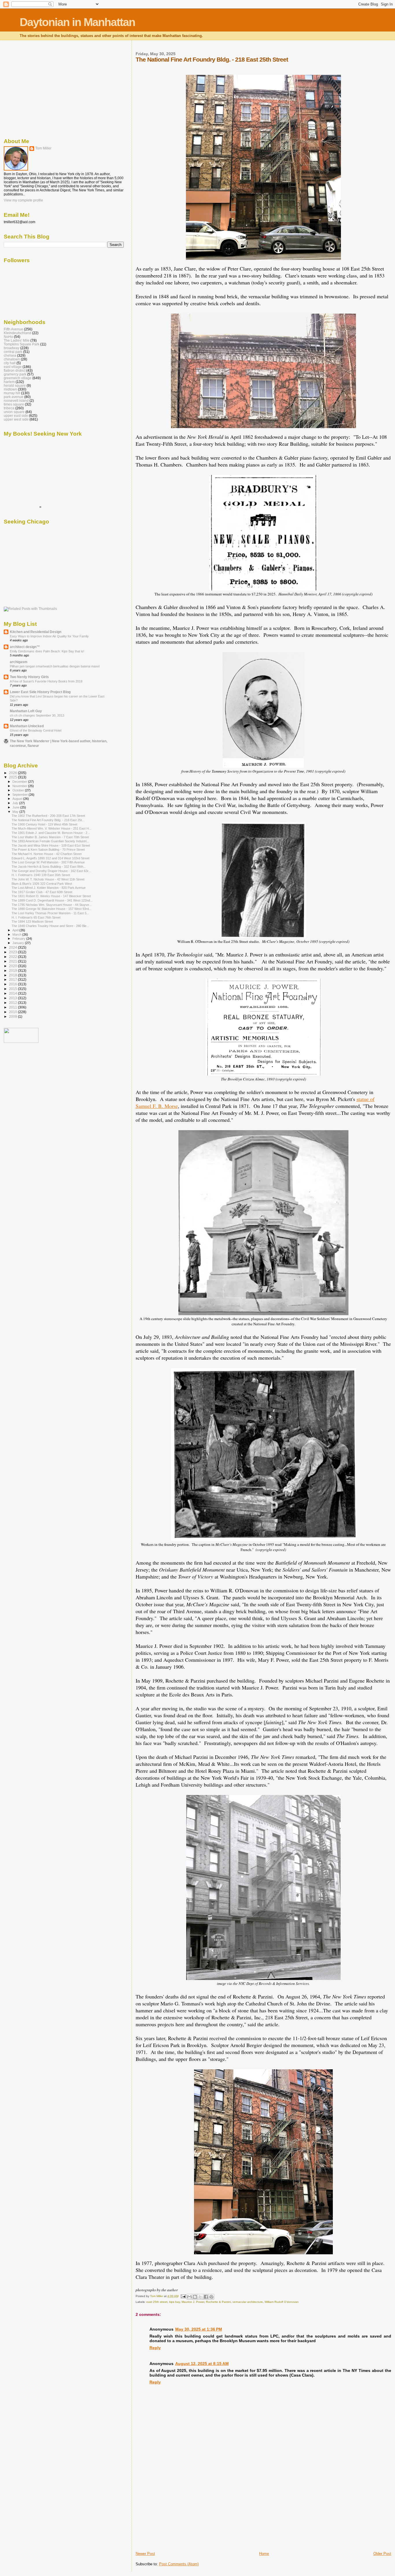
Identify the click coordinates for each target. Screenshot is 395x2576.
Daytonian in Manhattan (77, 22)
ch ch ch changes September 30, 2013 (37, 715)
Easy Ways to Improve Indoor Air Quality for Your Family (49, 636)
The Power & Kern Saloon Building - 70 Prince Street (48, 850)
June (16, 807)
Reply (155, 2348)
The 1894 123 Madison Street (32, 921)
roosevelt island (16, 400)
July (16, 803)
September (21, 795)
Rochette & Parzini (218, 2302)
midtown (10, 389)
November (20, 786)
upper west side (16, 419)
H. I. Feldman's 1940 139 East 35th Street (41, 875)
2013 (13, 998)
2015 (13, 989)
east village (13, 367)
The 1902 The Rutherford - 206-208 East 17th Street (48, 816)
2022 (13, 957)
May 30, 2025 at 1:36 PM (199, 2329)
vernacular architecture (248, 2302)
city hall (10, 363)
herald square (15, 385)
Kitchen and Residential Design (36, 632)
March (17, 934)
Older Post (382, 2554)
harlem (9, 382)
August (18, 799)
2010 (13, 1012)
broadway (12, 348)
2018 (13, 975)
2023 (13, 952)
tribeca (9, 408)
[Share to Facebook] (206, 2297)
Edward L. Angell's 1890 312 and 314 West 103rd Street (50, 858)
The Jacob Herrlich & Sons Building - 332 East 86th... (49, 867)
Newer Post (145, 2554)
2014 (13, 993)
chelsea (10, 355)
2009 (13, 1016)
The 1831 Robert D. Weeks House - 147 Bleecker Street (51, 896)
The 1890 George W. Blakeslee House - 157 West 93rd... (51, 909)
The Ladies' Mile (17, 340)
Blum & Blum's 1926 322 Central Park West (42, 884)
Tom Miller (43, 148)
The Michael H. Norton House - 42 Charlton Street (47, 854)
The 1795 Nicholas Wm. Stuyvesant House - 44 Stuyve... (52, 905)
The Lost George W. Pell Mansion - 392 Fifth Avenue (48, 862)
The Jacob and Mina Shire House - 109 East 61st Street (51, 845)
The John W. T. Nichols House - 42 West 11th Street (48, 879)
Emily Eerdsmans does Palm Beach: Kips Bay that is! (47, 651)
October (19, 790)
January (19, 943)
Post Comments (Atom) (179, 2564)
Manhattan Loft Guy (26, 711)
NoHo (8, 337)
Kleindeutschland (17, 333)
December (20, 782)
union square (14, 412)
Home (264, 2554)
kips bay (175, 2302)
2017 (13, 979)
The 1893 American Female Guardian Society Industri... (50, 841)
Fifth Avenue (13, 329)
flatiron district (15, 370)
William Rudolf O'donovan (282, 2302)
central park (13, 352)
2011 (13, 1007)
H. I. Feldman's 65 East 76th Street (36, 917)
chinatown (12, 359)
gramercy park (15, 374)
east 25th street (157, 2302)
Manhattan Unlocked (27, 726)
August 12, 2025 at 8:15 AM (202, 2364)
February (19, 939)
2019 (13, 970)
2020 (13, 966)
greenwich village (18, 378)
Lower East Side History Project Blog (40, 692)
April (16, 930)
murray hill (12, 393)
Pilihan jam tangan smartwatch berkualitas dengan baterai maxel (55, 666)
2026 (13, 773)
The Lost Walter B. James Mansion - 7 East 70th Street (50, 837)
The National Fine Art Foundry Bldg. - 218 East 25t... (48, 820)
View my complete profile (23, 200)
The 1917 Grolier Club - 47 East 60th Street (42, 892)
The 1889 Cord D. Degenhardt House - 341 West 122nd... (52, 900)
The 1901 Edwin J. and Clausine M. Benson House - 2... (51, 833)
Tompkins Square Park (22, 344)
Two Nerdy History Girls (29, 677)
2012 (13, 1003)
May (16, 812)
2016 (13, 984)
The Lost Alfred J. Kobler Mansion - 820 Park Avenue (49, 888)
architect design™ (25, 647)
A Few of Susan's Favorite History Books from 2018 (46, 681)
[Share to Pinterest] (211, 2297)
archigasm (19, 662)
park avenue (14, 397)
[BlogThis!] (195, 2297)
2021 (13, 961)
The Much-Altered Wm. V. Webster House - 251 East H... (51, 828)
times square (14, 404)
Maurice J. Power (193, 2302)
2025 (13, 777)
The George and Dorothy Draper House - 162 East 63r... (51, 871)
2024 (13, 947)
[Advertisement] (179, 2511)
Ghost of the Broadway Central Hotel (36, 730)
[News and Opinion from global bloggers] (21, 1042)
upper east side (16, 416)
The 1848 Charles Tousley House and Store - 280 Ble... (50, 926)
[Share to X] (200, 2297)
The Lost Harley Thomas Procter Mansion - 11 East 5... (50, 913)
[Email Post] (183, 2296)
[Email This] (189, 2297)
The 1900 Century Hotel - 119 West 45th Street (44, 824)
